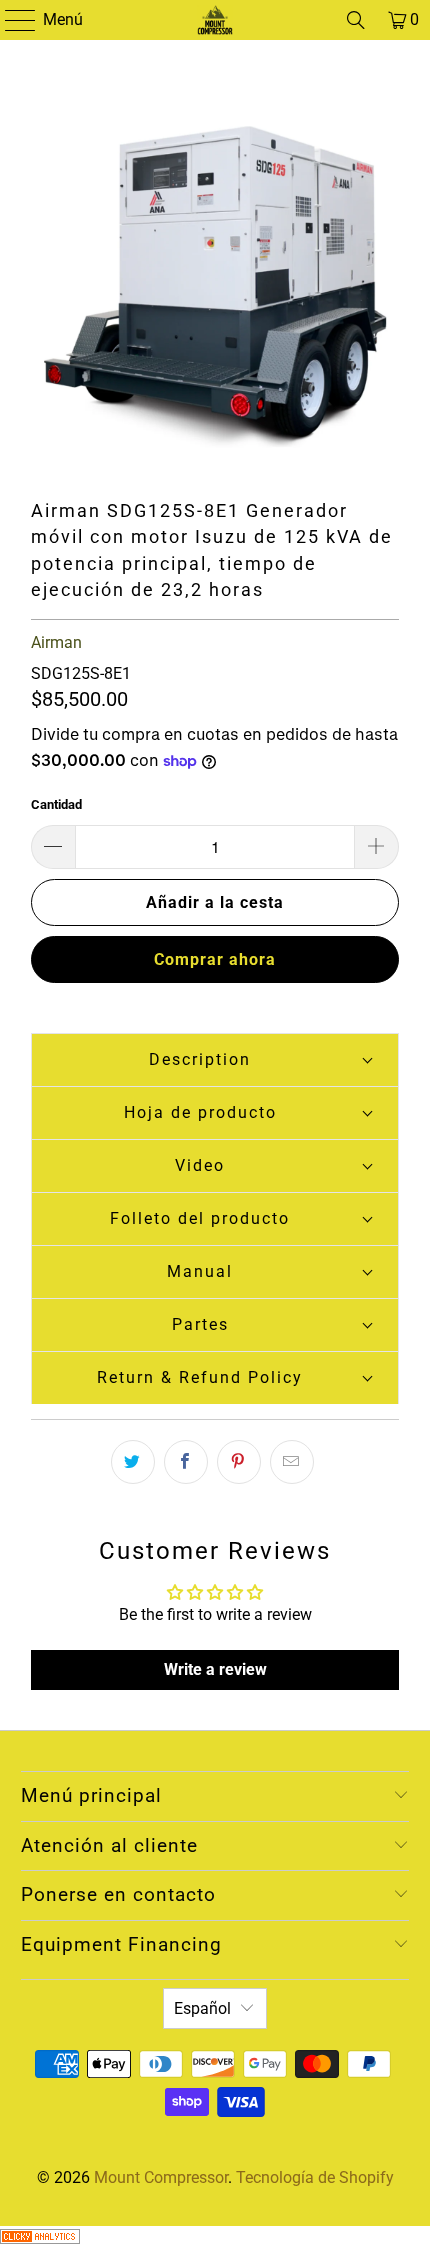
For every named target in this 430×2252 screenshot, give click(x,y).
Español (202, 2008)
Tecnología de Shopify (315, 2177)
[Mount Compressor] (215, 20)
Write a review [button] (215, 1669)
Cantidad (56, 804)
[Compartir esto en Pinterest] (239, 1462)
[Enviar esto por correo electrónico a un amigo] (292, 1462)
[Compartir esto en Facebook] (186, 1462)
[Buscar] (356, 20)
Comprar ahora (215, 959)
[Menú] (10, 20)
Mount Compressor (161, 2177)
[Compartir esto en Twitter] (133, 1462)
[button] (215, 1059)
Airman (56, 642)
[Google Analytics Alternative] (40, 2238)
